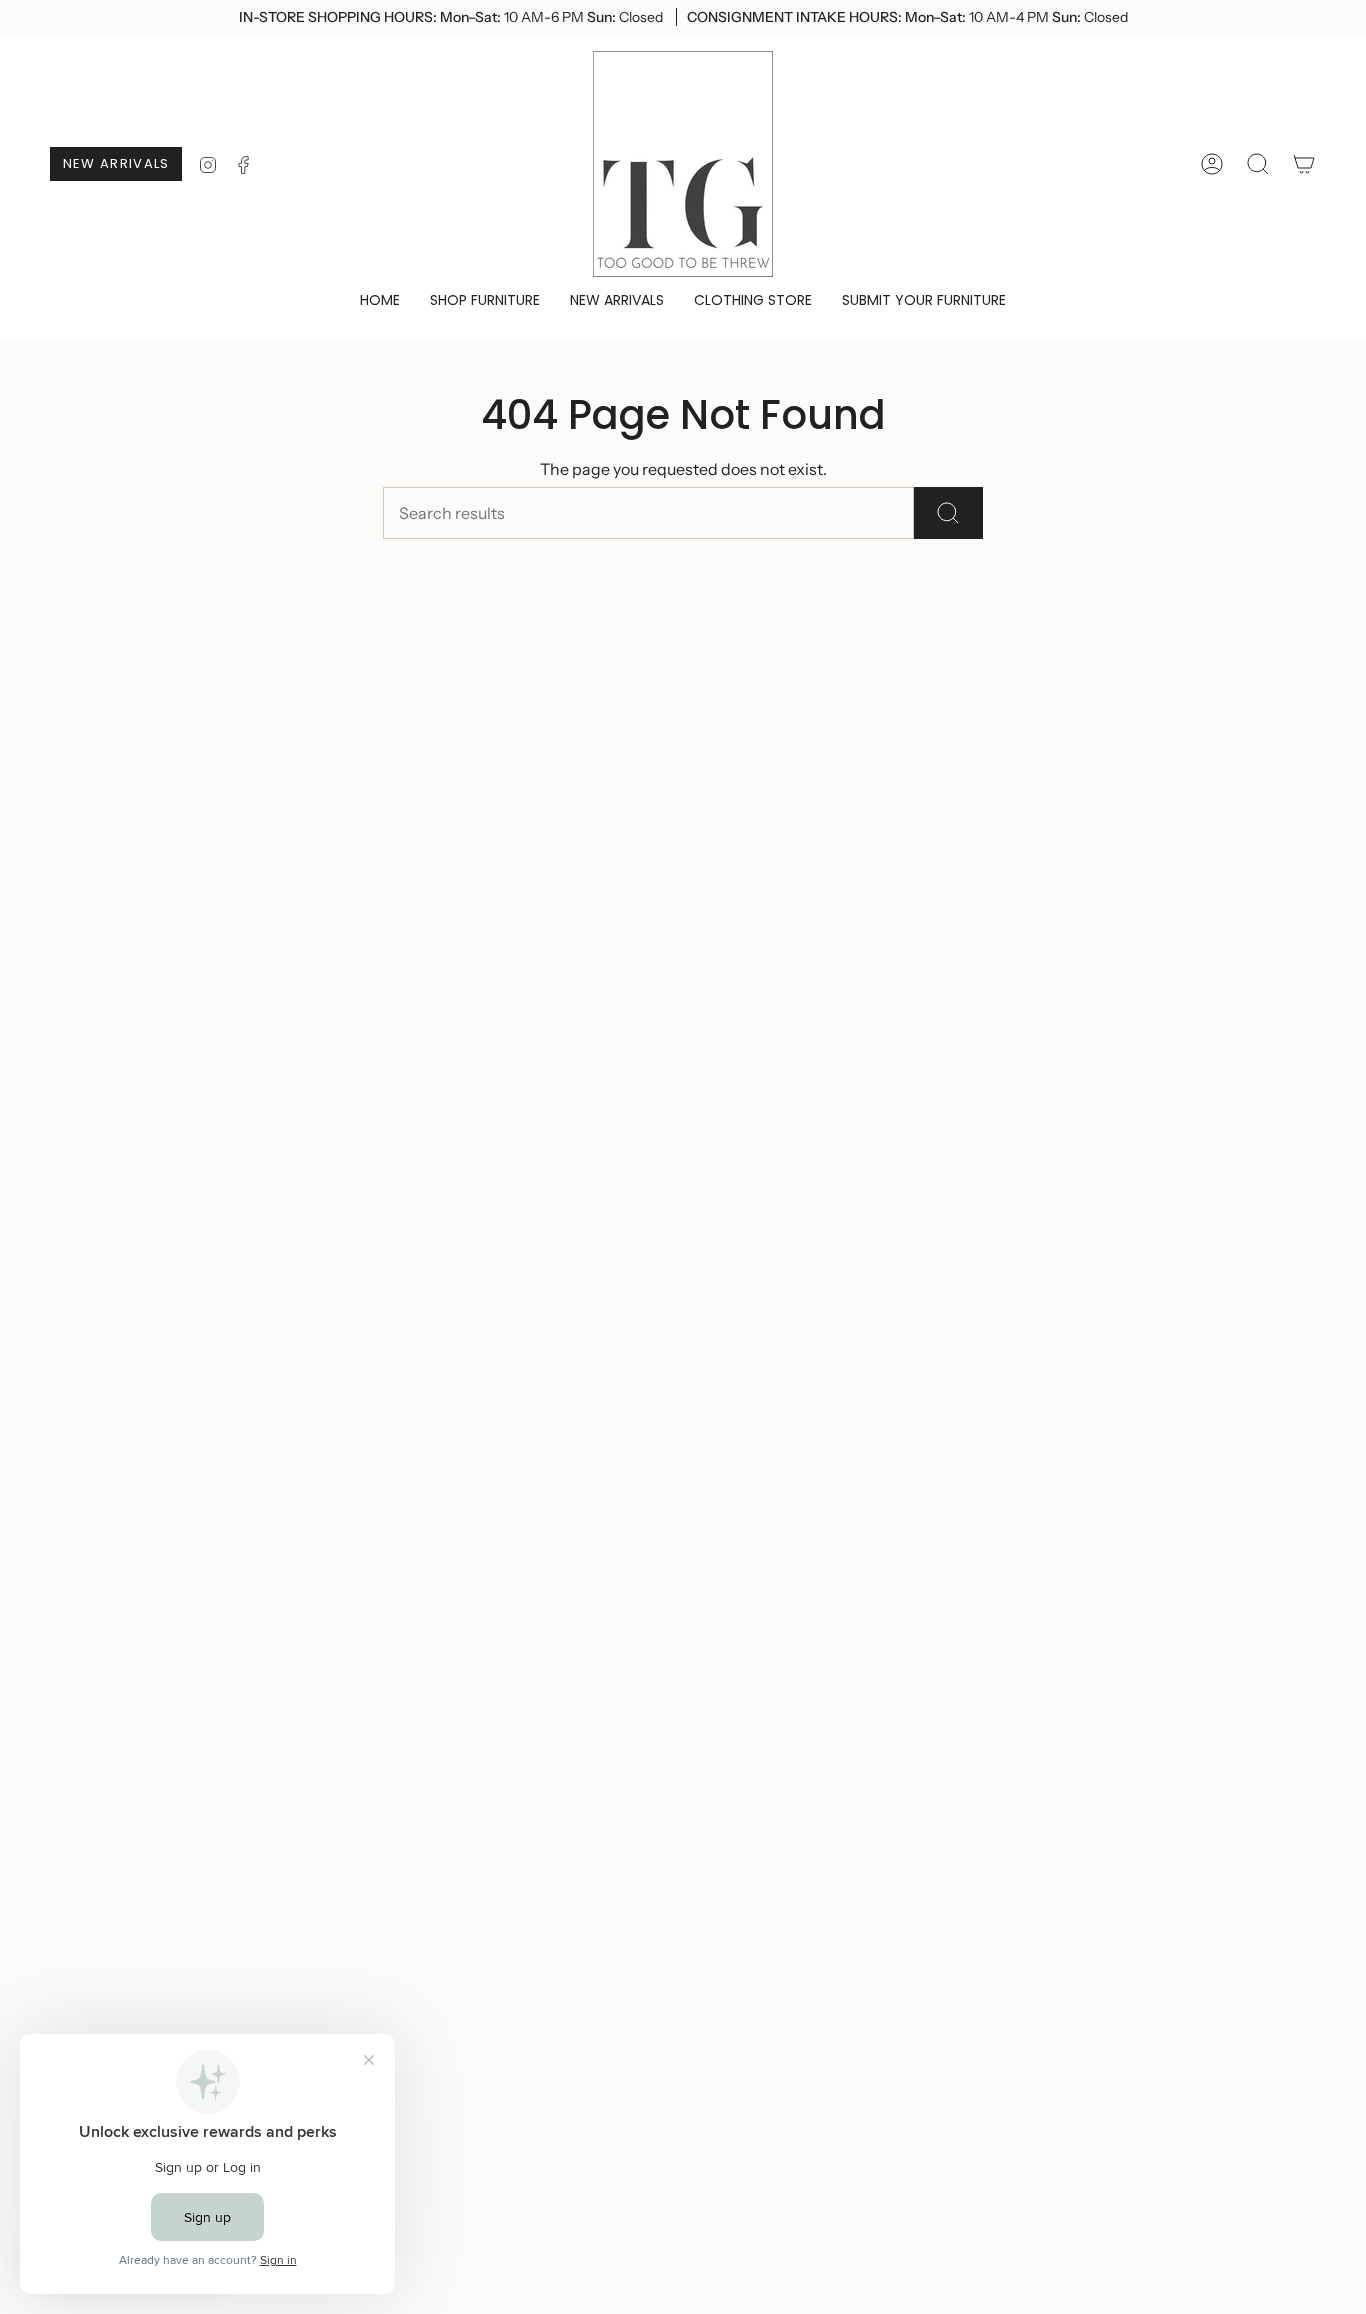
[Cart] (1304, 164)
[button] (485, 301)
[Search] (948, 513)
